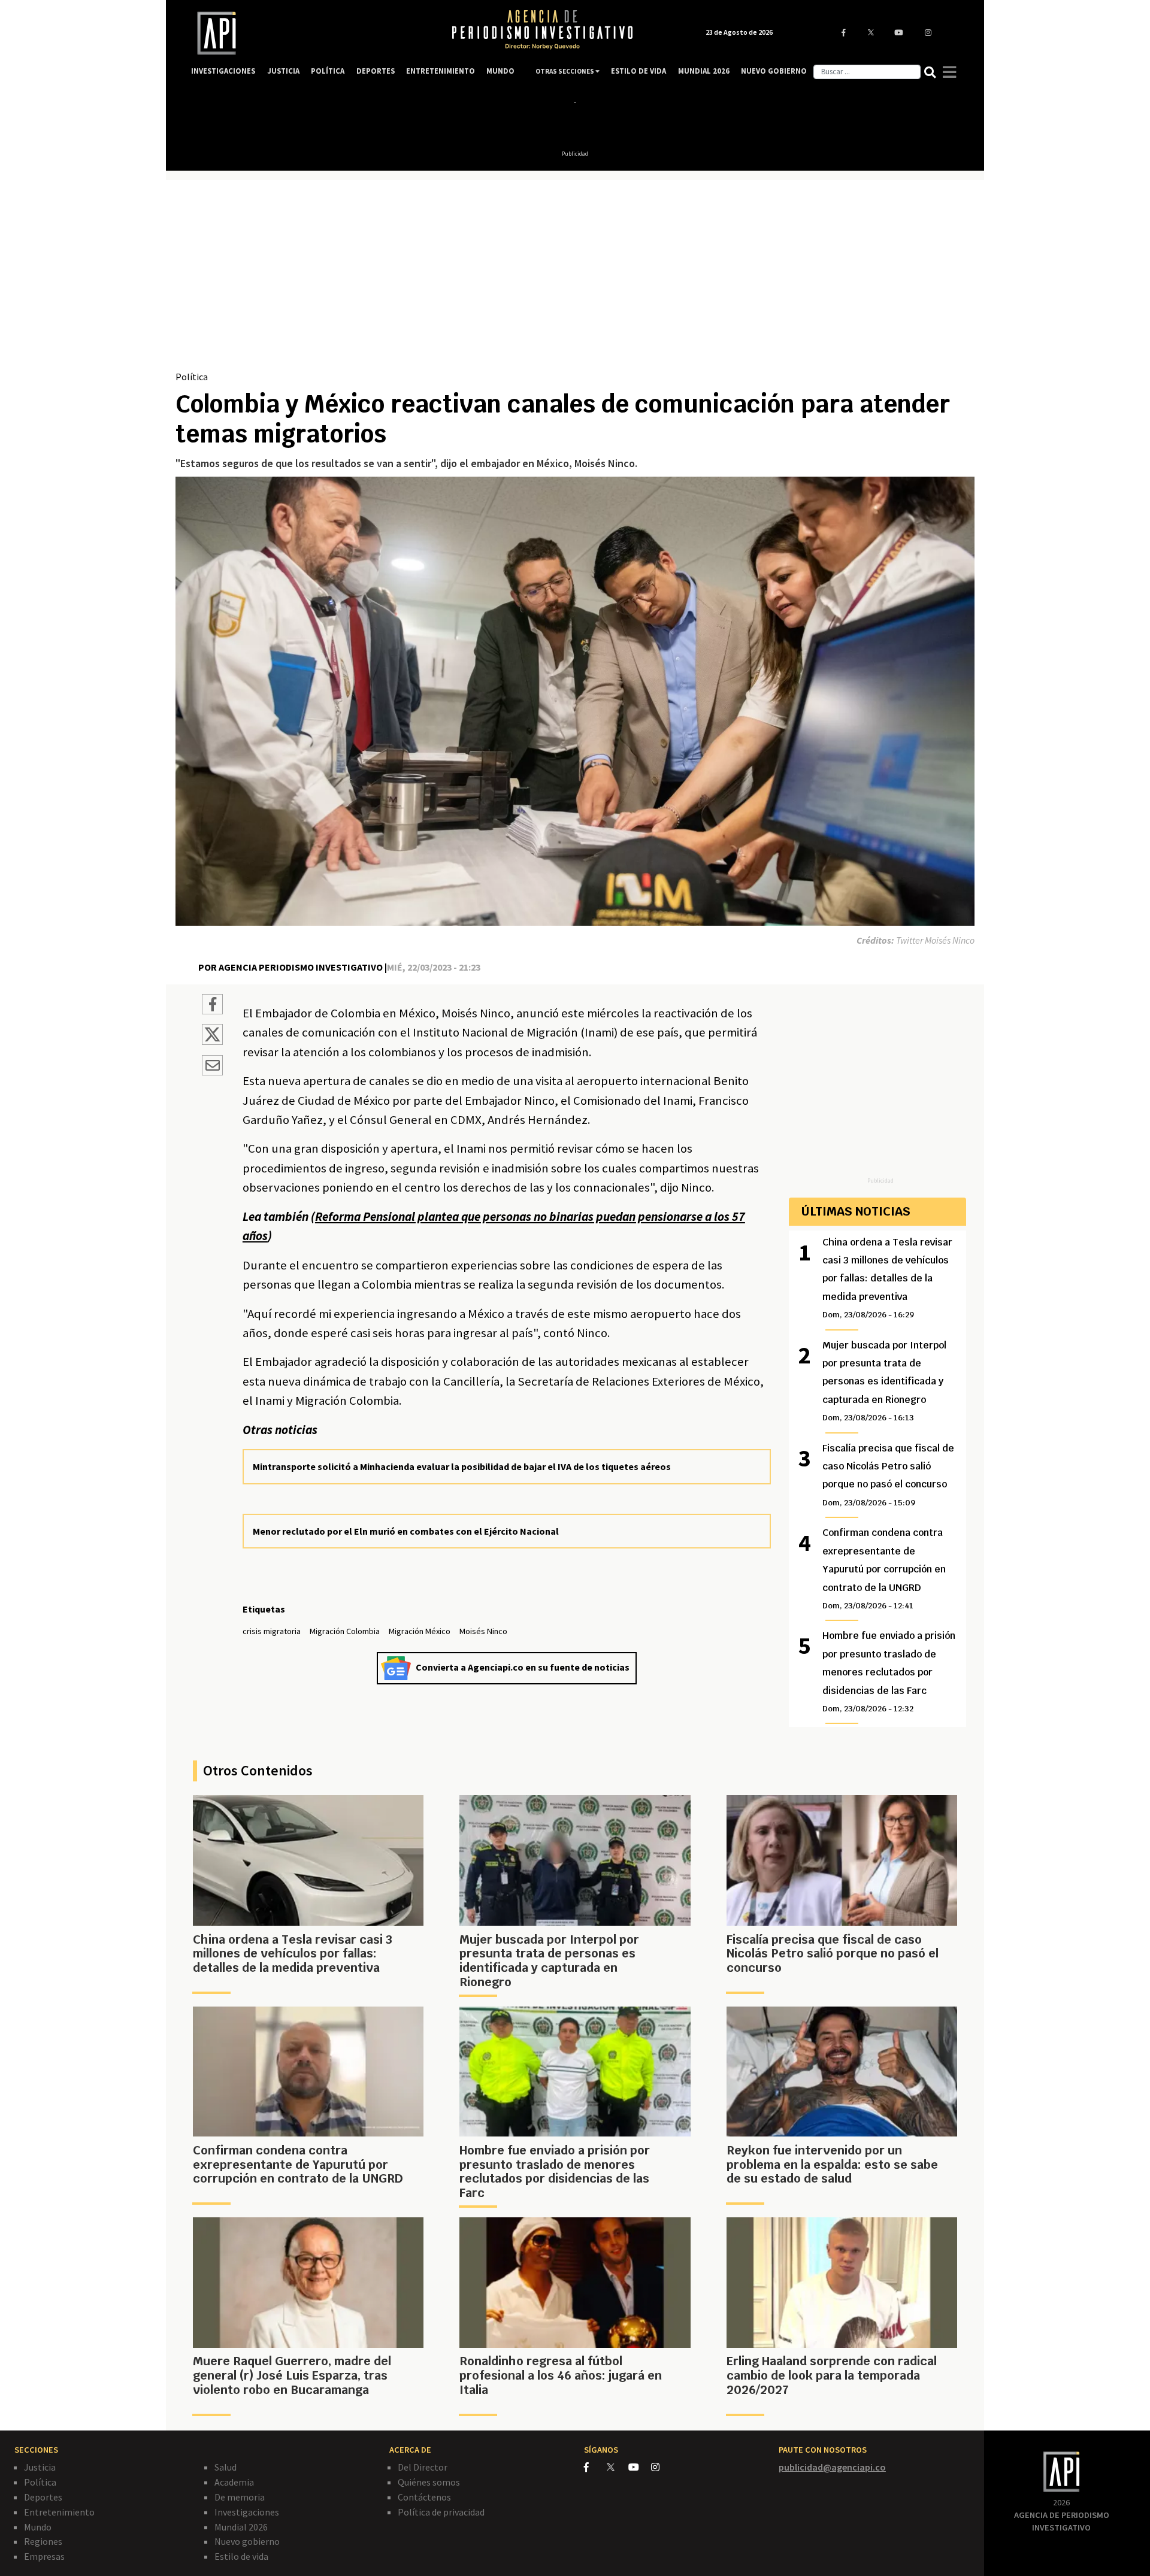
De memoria (240, 2497)
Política (192, 377)
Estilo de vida (241, 2556)
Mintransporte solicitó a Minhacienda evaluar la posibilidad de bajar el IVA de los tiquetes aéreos (462, 1466)
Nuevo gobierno (247, 2541)
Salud (226, 2467)
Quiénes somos (429, 2482)
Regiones (43, 2541)
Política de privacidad (441, 2512)
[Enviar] (212, 1067)
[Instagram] (662, 2467)
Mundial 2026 (241, 2527)
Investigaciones (247, 2512)
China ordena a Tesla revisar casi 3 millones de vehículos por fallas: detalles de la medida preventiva (887, 1278)
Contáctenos (424, 2497)
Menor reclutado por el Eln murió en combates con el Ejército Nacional (406, 1531)
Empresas (44, 2556)
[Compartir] (212, 1006)
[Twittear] (212, 1041)
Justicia (40, 2467)
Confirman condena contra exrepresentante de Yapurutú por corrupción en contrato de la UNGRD (884, 1569)
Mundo (38, 2527)
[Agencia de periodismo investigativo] (309, 33)
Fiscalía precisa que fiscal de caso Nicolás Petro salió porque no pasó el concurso (888, 1475)
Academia (234, 2482)
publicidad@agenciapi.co (832, 2467)
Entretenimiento (59, 2512)
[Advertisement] (575, 280)
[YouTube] (640, 2467)
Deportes (43, 2497)
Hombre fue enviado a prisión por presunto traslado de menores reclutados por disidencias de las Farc (889, 1672)
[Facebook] (595, 2467)
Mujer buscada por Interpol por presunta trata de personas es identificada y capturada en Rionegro (884, 1381)
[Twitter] (617, 2467)
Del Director (423, 2467)
